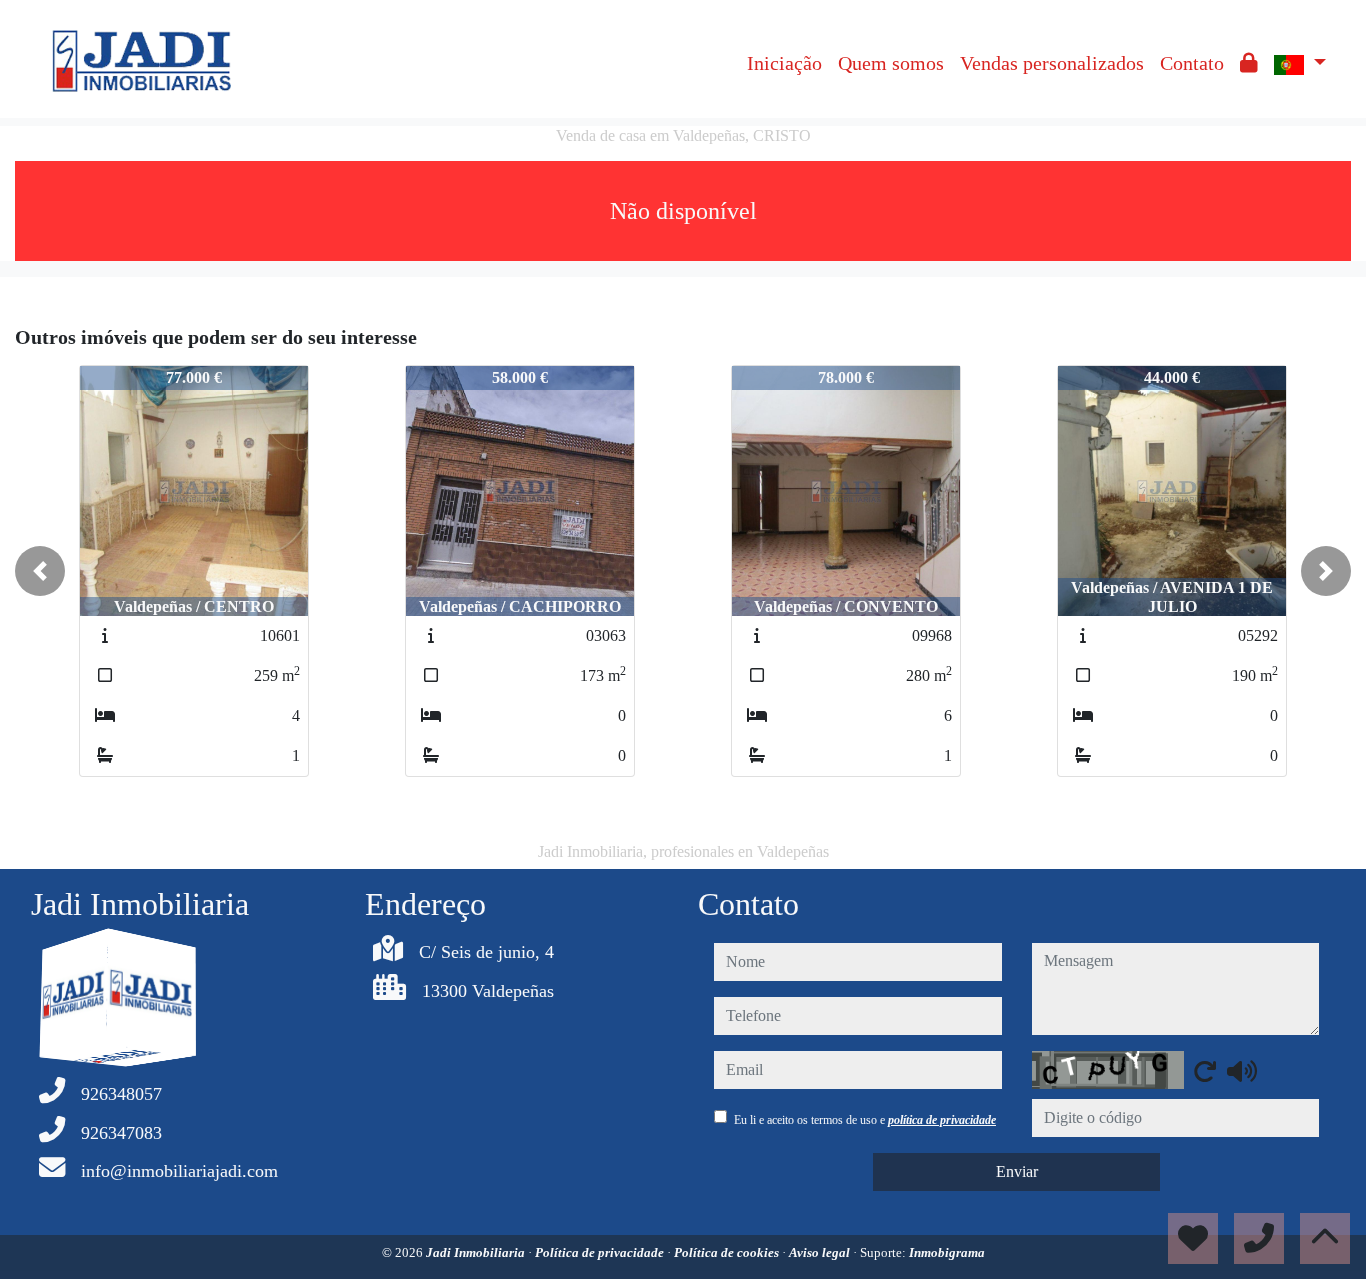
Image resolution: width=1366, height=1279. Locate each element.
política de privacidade (942, 1120)
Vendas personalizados (1052, 63)
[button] (40, 571)
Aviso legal (821, 1252)
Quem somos (891, 63)
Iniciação (784, 63)
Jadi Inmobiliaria (477, 1252)
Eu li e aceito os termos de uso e (865, 1120)
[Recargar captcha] (1205, 1071)
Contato (1192, 63)
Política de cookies (728, 1252)
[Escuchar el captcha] (1242, 1071)
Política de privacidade (601, 1252)
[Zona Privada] (1249, 63)
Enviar (1017, 1171)
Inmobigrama (947, 1252)
